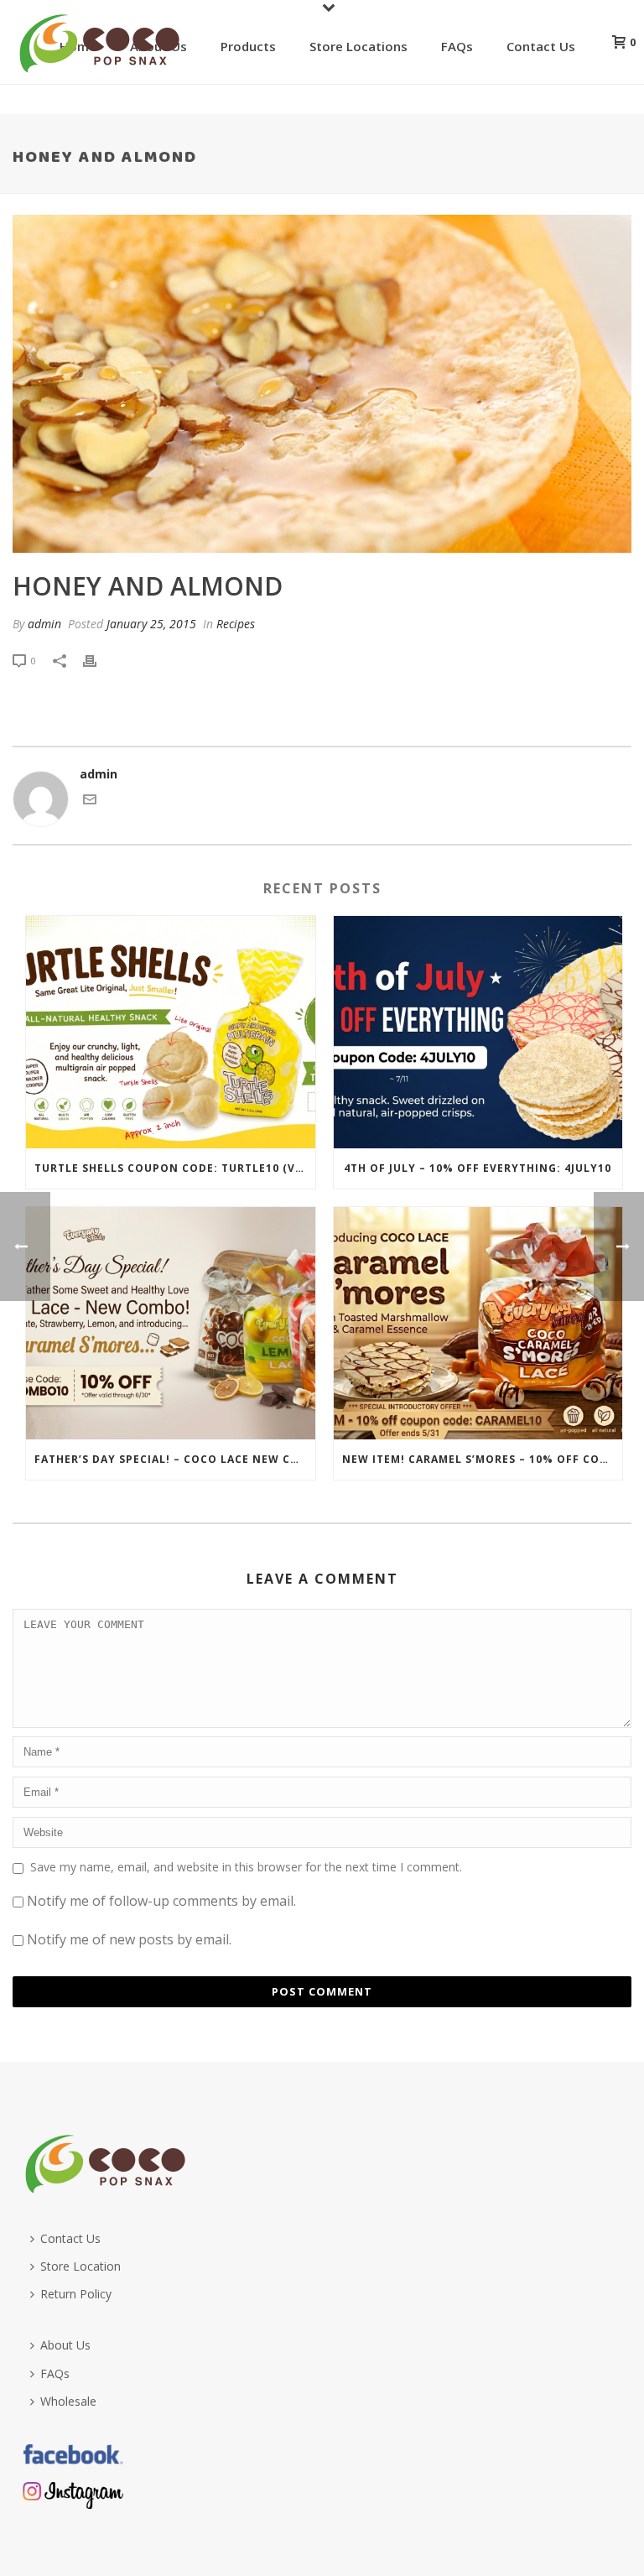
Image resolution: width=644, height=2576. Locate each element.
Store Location (80, 2266)
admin (44, 624)
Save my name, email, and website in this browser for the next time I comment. (246, 1867)
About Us (65, 2345)
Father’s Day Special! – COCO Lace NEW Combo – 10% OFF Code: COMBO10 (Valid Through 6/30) (175, 1459)
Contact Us (541, 46)
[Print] (98, 660)
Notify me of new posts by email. (129, 1939)
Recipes (236, 624)
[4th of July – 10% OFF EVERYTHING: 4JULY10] (478, 1032)
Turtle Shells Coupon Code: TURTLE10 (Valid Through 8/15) (175, 1168)
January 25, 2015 (151, 624)
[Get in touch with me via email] (90, 801)
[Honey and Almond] (322, 384)
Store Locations (358, 46)
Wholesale (68, 2401)
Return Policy (76, 2294)
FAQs (457, 46)
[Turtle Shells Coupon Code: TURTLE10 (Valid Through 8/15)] (171, 1032)
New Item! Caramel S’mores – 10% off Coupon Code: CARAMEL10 (483, 1459)
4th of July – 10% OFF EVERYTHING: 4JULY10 (478, 1168)
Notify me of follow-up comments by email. (161, 1901)
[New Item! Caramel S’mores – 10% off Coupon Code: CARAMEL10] (478, 1323)
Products (248, 46)
